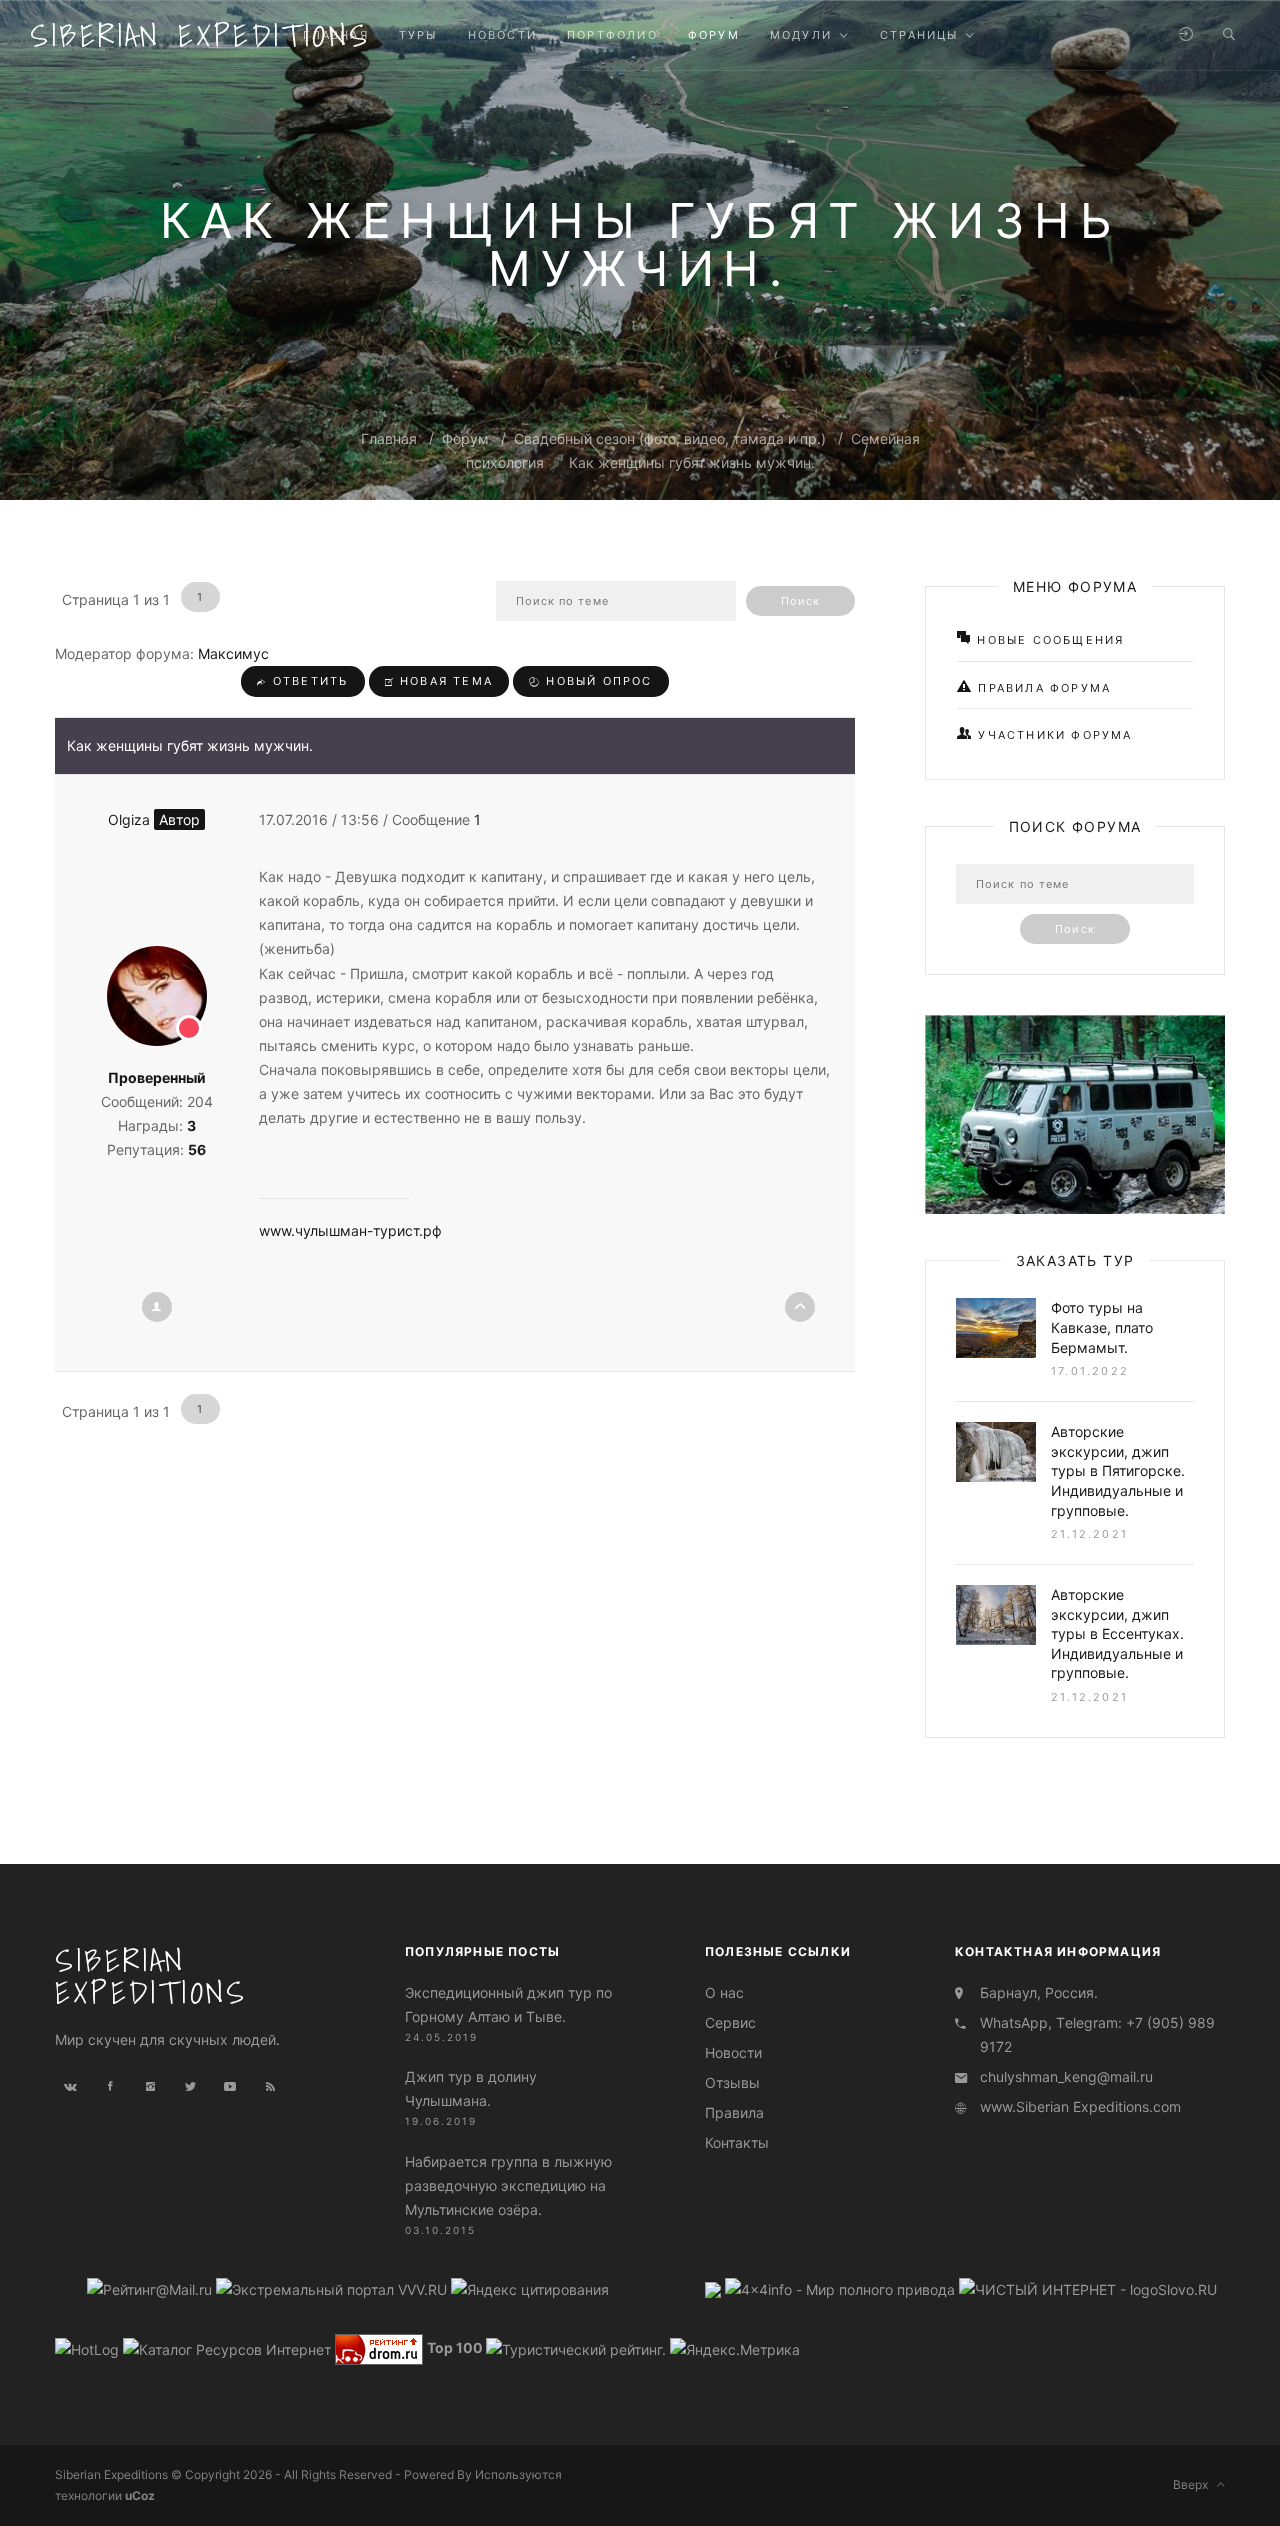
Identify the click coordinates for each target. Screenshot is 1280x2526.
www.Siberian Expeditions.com (1080, 2106)
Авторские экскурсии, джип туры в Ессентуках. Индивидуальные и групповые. (1117, 1633)
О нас (724, 1992)
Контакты (737, 2142)
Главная (389, 438)
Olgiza (154, 819)
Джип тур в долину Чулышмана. (471, 2088)
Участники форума (1052, 735)
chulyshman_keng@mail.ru (1066, 2076)
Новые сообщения (1048, 640)
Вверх (1195, 2484)
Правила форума (1042, 688)
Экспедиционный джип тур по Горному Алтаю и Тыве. (508, 2004)
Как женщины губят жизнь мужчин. (692, 462)
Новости (733, 2052)
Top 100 (455, 2347)
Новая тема (444, 681)
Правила (734, 2112)
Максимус (233, 653)
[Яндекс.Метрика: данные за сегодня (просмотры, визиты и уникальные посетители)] (735, 2350)
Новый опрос (596, 681)
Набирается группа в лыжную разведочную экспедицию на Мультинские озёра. (508, 2185)
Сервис (730, 2022)
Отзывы (732, 2082)
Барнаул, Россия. (1039, 1992)
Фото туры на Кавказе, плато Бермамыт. (1102, 1327)
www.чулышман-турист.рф (350, 1230)
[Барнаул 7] (715, 2288)
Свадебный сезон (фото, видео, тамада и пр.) (670, 438)
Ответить (308, 681)
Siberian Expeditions (200, 35)
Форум (465, 438)
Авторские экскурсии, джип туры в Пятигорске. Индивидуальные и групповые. (1118, 1470)
